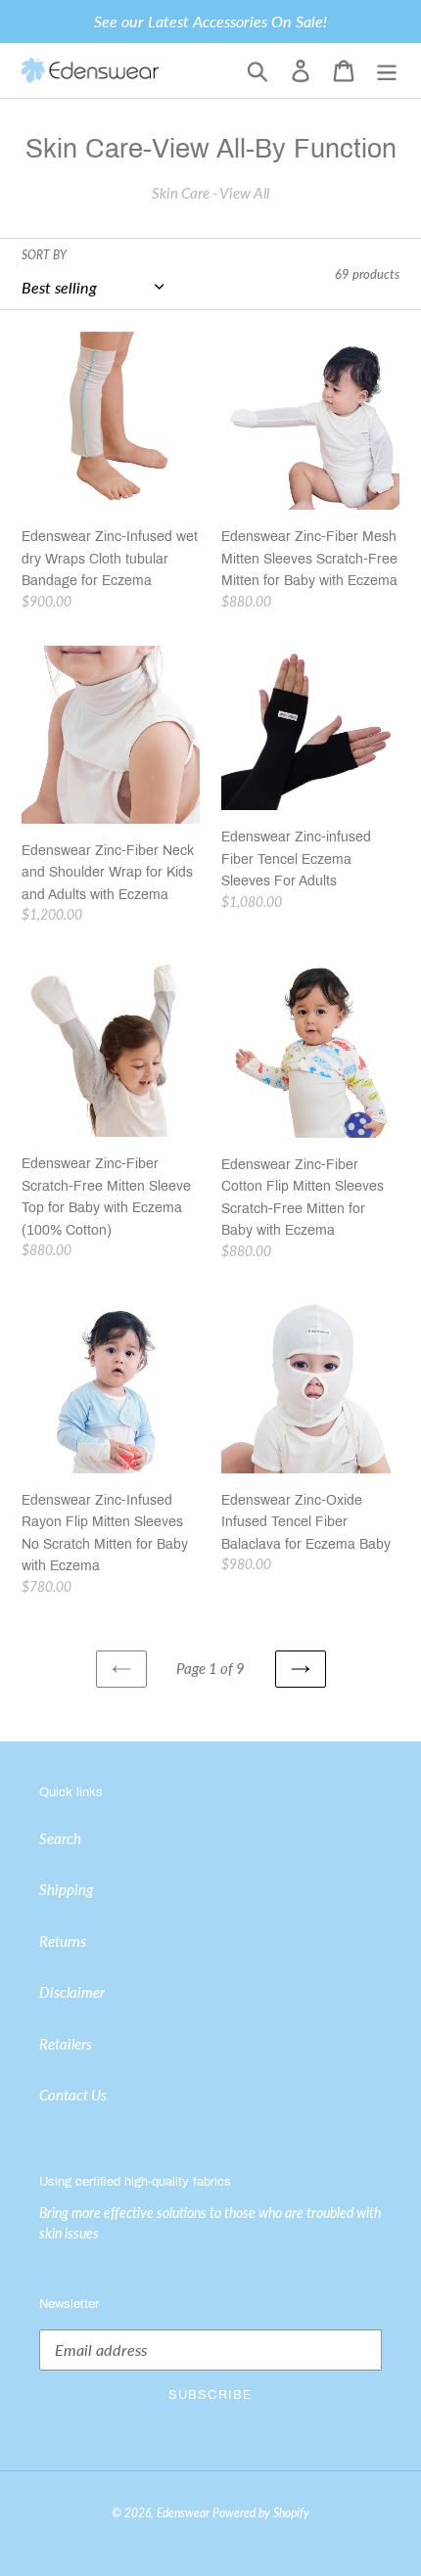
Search (60, 1838)
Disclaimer (72, 1992)
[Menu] (387, 71)
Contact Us (73, 2095)
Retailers (66, 2044)
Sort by (44, 255)
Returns (63, 1941)
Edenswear (183, 2513)
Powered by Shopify (261, 2513)
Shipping (66, 1889)
